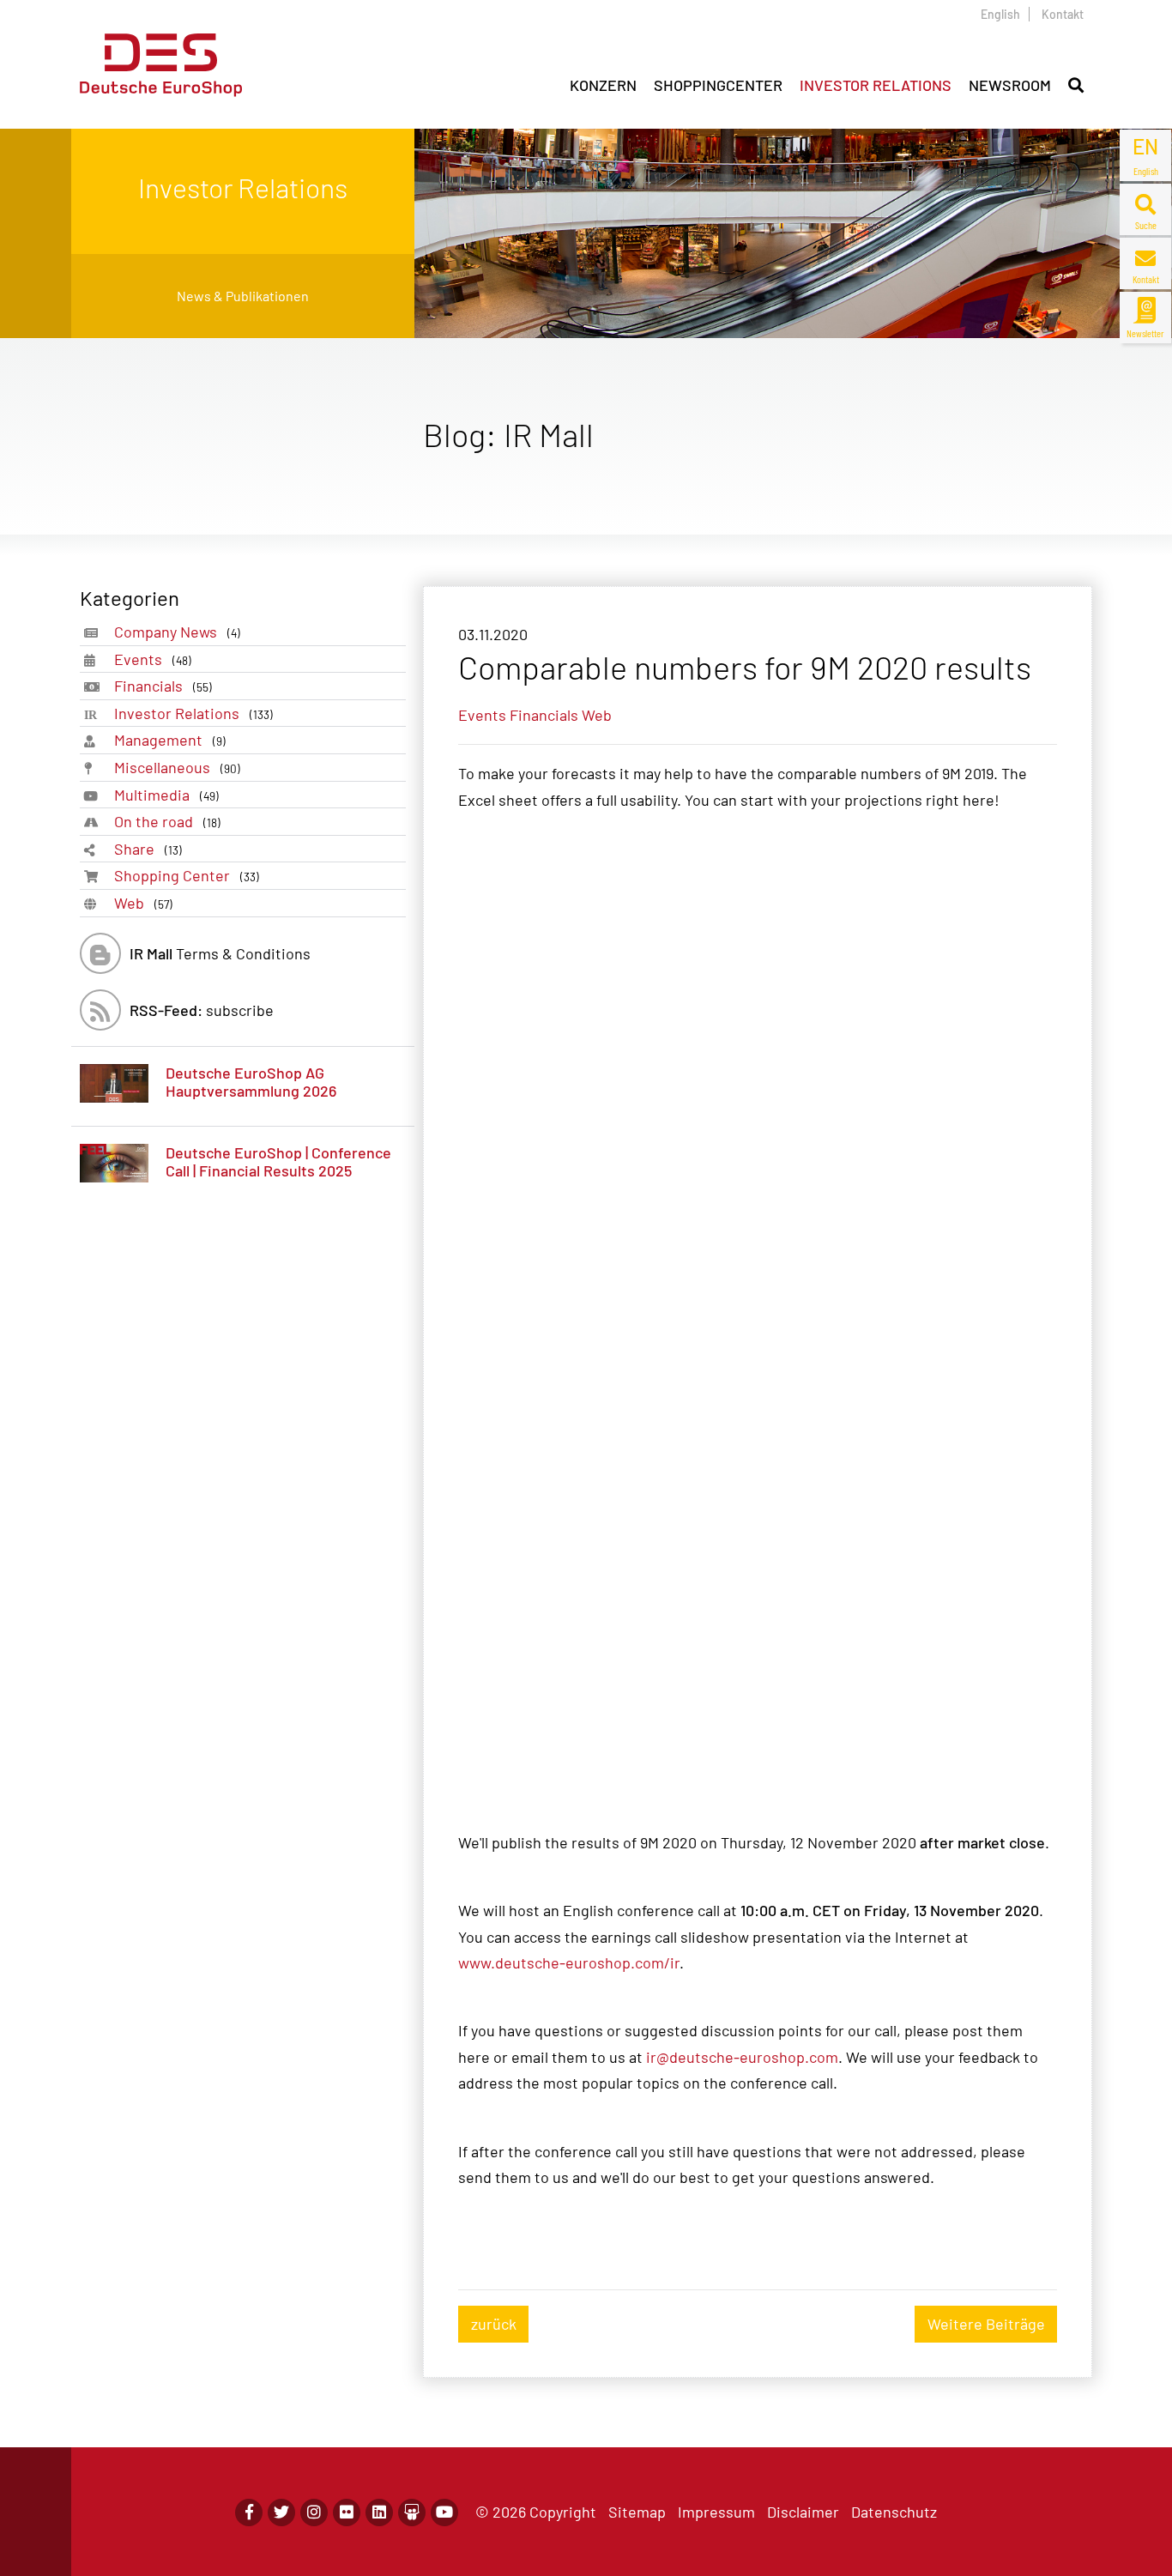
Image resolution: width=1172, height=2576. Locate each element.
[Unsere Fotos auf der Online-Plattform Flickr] (347, 2513)
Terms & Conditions (220, 953)
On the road (167, 821)
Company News (177, 632)
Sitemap (637, 2512)
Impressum (716, 2512)
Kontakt (1063, 14)
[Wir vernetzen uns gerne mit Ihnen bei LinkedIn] (379, 2513)
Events (153, 659)
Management (170, 740)
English (1000, 14)
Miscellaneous (177, 767)
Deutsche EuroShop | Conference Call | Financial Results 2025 (278, 1162)
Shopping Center (187, 875)
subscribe (202, 1010)
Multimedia (166, 795)
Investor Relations (193, 713)
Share (148, 849)
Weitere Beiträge (986, 2324)
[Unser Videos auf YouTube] (444, 2513)
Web (143, 903)
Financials (163, 686)
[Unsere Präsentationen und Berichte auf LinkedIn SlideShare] (412, 2513)
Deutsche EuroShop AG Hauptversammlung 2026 (251, 1082)
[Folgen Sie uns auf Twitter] (281, 2513)
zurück (494, 2324)
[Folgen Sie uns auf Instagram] (314, 2513)
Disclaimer (803, 2512)
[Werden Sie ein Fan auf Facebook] (249, 2513)
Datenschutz (894, 2512)
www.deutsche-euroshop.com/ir (569, 1962)
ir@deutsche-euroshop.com (742, 2057)
